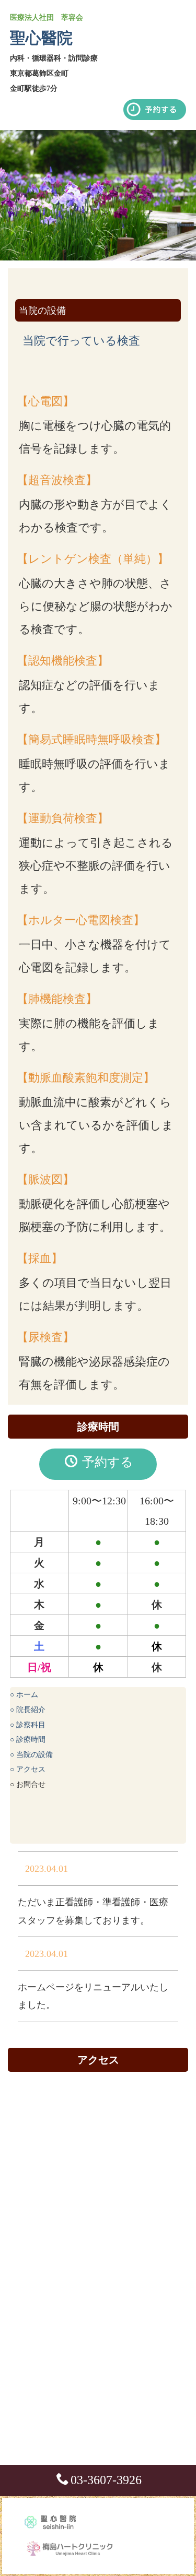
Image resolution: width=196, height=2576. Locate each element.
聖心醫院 (41, 38)
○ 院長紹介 (28, 1710)
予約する (106, 1462)
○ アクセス (28, 1769)
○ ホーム (24, 1695)
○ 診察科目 (28, 1725)
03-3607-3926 (106, 2480)
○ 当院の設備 (31, 1755)
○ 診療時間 (28, 1740)
